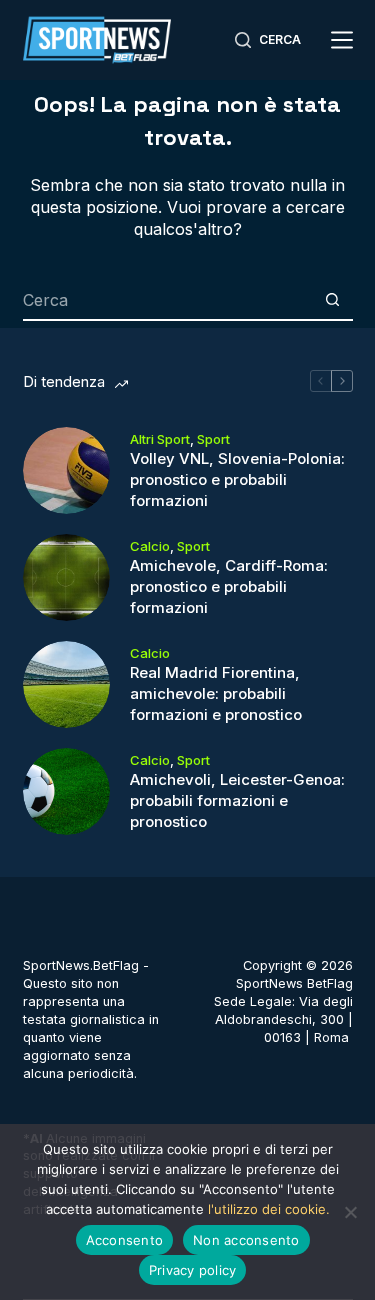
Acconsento (125, 1240)
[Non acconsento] (350, 1212)
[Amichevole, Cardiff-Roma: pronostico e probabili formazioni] (66, 577)
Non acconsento (246, 1240)
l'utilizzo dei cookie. (269, 1209)
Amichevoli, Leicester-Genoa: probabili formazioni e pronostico (237, 800)
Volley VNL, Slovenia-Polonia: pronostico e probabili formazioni (237, 479)
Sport (213, 439)
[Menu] (342, 40)
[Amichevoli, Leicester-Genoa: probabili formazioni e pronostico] (66, 791)
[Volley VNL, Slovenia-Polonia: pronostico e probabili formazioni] (66, 470)
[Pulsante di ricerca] (333, 301)
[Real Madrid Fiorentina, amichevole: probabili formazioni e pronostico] (66, 684)
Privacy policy (193, 1270)
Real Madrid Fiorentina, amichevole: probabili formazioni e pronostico (216, 693)
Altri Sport (160, 439)
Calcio (150, 546)
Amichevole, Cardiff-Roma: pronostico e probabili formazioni (229, 586)
